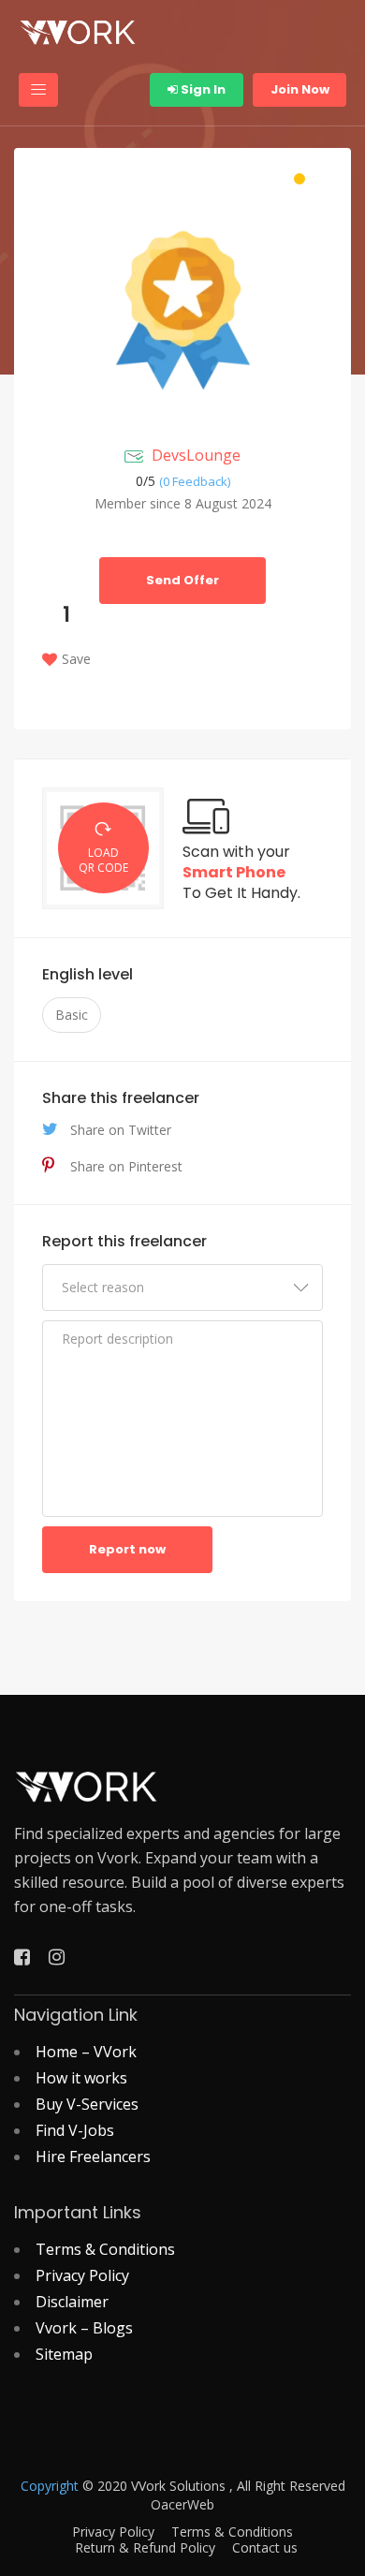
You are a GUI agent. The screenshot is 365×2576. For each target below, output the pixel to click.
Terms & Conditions (105, 2249)
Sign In (202, 89)
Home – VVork (86, 2052)
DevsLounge (196, 455)
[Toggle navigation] (38, 90)
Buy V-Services (87, 2104)
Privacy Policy (82, 2275)
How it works (81, 2078)
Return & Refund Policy (145, 2548)
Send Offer (182, 580)
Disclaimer (72, 2302)
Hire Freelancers (93, 2156)
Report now (127, 1549)
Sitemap (64, 2354)
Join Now (300, 89)
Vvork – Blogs (84, 2328)
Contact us (265, 2548)
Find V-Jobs (75, 2130)
